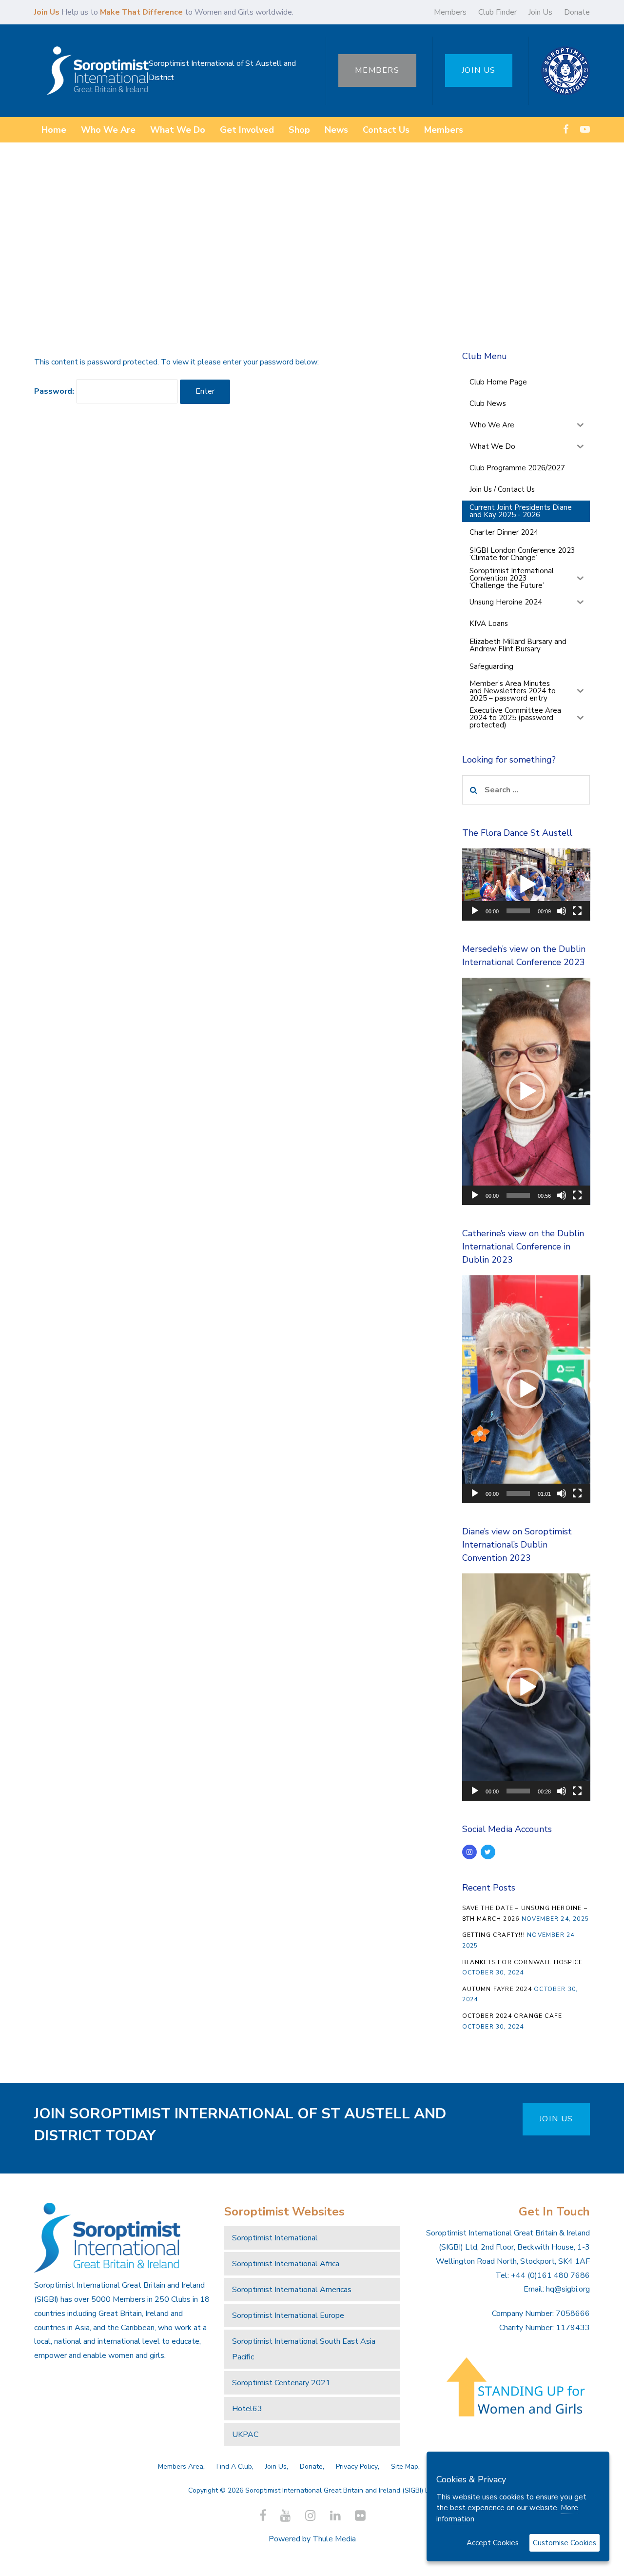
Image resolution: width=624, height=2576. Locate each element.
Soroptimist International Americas (292, 2290)
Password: (55, 391)
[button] (526, 885)
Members (450, 12)
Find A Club (234, 2466)
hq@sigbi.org (568, 2289)
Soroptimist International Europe (288, 2315)
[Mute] (562, 911)
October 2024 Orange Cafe (512, 2016)
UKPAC (245, 2435)
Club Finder (497, 12)
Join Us (540, 12)
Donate (577, 12)
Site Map (405, 2466)
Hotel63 (247, 2409)
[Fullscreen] (577, 911)
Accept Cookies (493, 2543)
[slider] (518, 911)
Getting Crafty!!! (494, 1935)
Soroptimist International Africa (286, 2264)
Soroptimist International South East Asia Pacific (304, 2349)
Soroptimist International (275, 2238)
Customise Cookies (565, 2543)
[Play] (475, 911)
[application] (526, 885)
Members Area (181, 2466)
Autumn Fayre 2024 (497, 1989)
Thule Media (334, 2539)
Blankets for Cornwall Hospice (523, 1962)
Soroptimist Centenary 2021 (281, 2383)
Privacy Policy (357, 2466)
